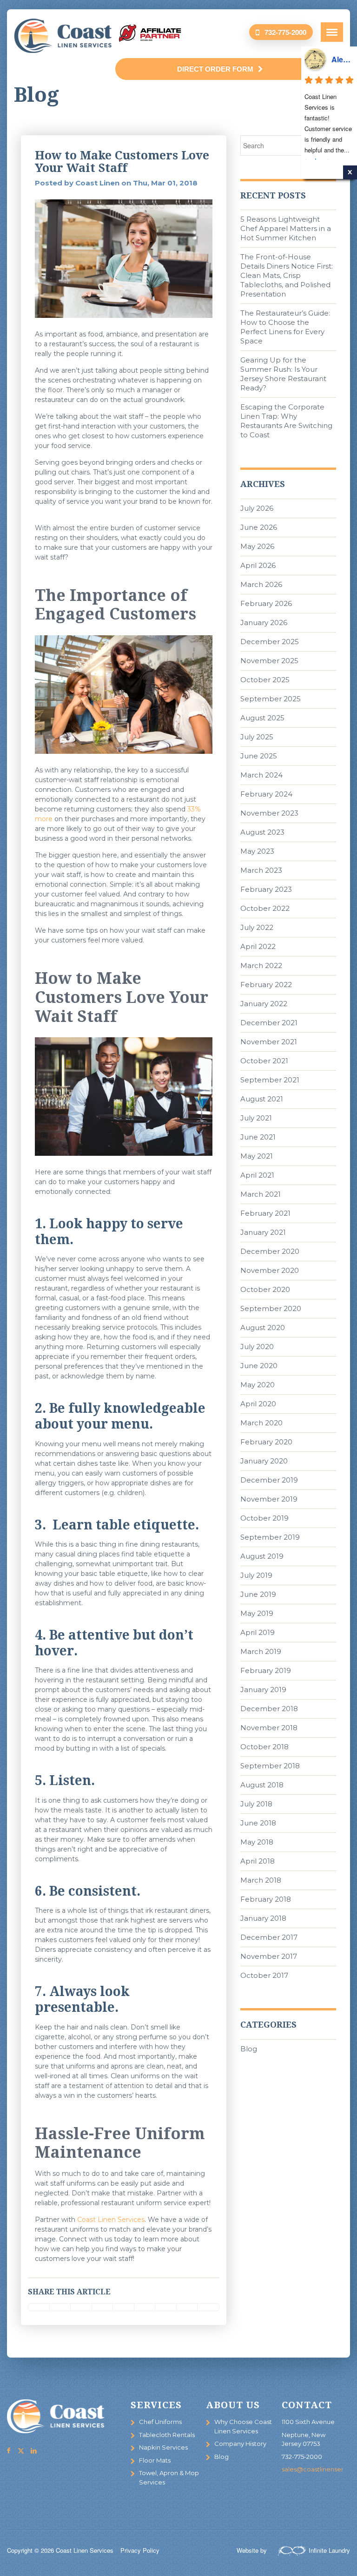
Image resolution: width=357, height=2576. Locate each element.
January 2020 (264, 1461)
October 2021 (264, 1061)
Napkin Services (163, 2447)
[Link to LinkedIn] (33, 2451)
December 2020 (270, 1251)
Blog (249, 2049)
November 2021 (269, 1042)
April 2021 (257, 1175)
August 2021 (262, 1099)
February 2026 (266, 603)
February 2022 (266, 985)
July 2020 (257, 1347)
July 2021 (256, 1118)
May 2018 (257, 1842)
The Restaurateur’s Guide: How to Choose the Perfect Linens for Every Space (285, 327)
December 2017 (269, 1937)
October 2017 (264, 1975)
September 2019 (270, 1537)
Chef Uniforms (160, 2422)
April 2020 (258, 1404)
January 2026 (264, 623)
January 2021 (263, 1232)
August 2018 (262, 1785)
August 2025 (262, 718)
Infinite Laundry (329, 2550)
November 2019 (269, 1499)
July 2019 (256, 1575)
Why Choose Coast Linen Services (243, 2426)
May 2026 (257, 546)
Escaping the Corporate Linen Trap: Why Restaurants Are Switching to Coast (286, 421)
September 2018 (270, 1766)
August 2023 (262, 832)
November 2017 (269, 1956)
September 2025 (271, 699)
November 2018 (269, 1728)
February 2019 (266, 1670)
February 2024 (266, 794)
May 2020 (258, 1385)
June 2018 (258, 1823)
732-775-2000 (285, 32)
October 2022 (265, 908)
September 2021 (270, 1080)
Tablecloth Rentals (167, 2435)
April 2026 (258, 565)
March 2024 (261, 775)
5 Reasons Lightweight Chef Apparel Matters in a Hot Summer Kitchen (286, 228)
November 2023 (269, 813)
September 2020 (271, 1308)
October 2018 (264, 1747)
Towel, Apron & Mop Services (169, 2477)
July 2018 (256, 1804)
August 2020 (263, 1328)
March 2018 (261, 1880)
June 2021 (258, 1137)
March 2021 (261, 1194)
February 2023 (266, 889)
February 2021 (265, 1213)
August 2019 (262, 1556)
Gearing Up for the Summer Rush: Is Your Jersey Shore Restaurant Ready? (283, 374)
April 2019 (258, 1632)
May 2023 (257, 851)
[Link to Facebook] (8, 2451)
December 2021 (269, 1023)
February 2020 (266, 1442)
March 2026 (261, 584)
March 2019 (261, 1651)
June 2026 (259, 527)
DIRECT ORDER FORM (215, 69)
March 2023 (261, 870)
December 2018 (269, 1709)
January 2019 (263, 1690)
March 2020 (261, 1423)
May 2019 (257, 1613)
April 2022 (258, 946)
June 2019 (258, 1594)
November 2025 (269, 661)
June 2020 (259, 1366)
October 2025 (265, 680)
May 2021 (257, 1156)
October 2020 (265, 1289)
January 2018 (263, 1918)
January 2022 (264, 1004)
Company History (240, 2444)
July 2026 (257, 508)
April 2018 (258, 1861)
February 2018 (266, 1899)
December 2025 (270, 642)
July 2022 (257, 927)
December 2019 (269, 1480)
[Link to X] (21, 2451)
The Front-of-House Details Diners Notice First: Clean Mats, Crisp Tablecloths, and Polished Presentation (287, 275)
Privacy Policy (140, 2550)
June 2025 (259, 756)
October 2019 (264, 1518)
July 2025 (257, 737)
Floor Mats (155, 2460)
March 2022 (261, 965)
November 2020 (270, 1270)
